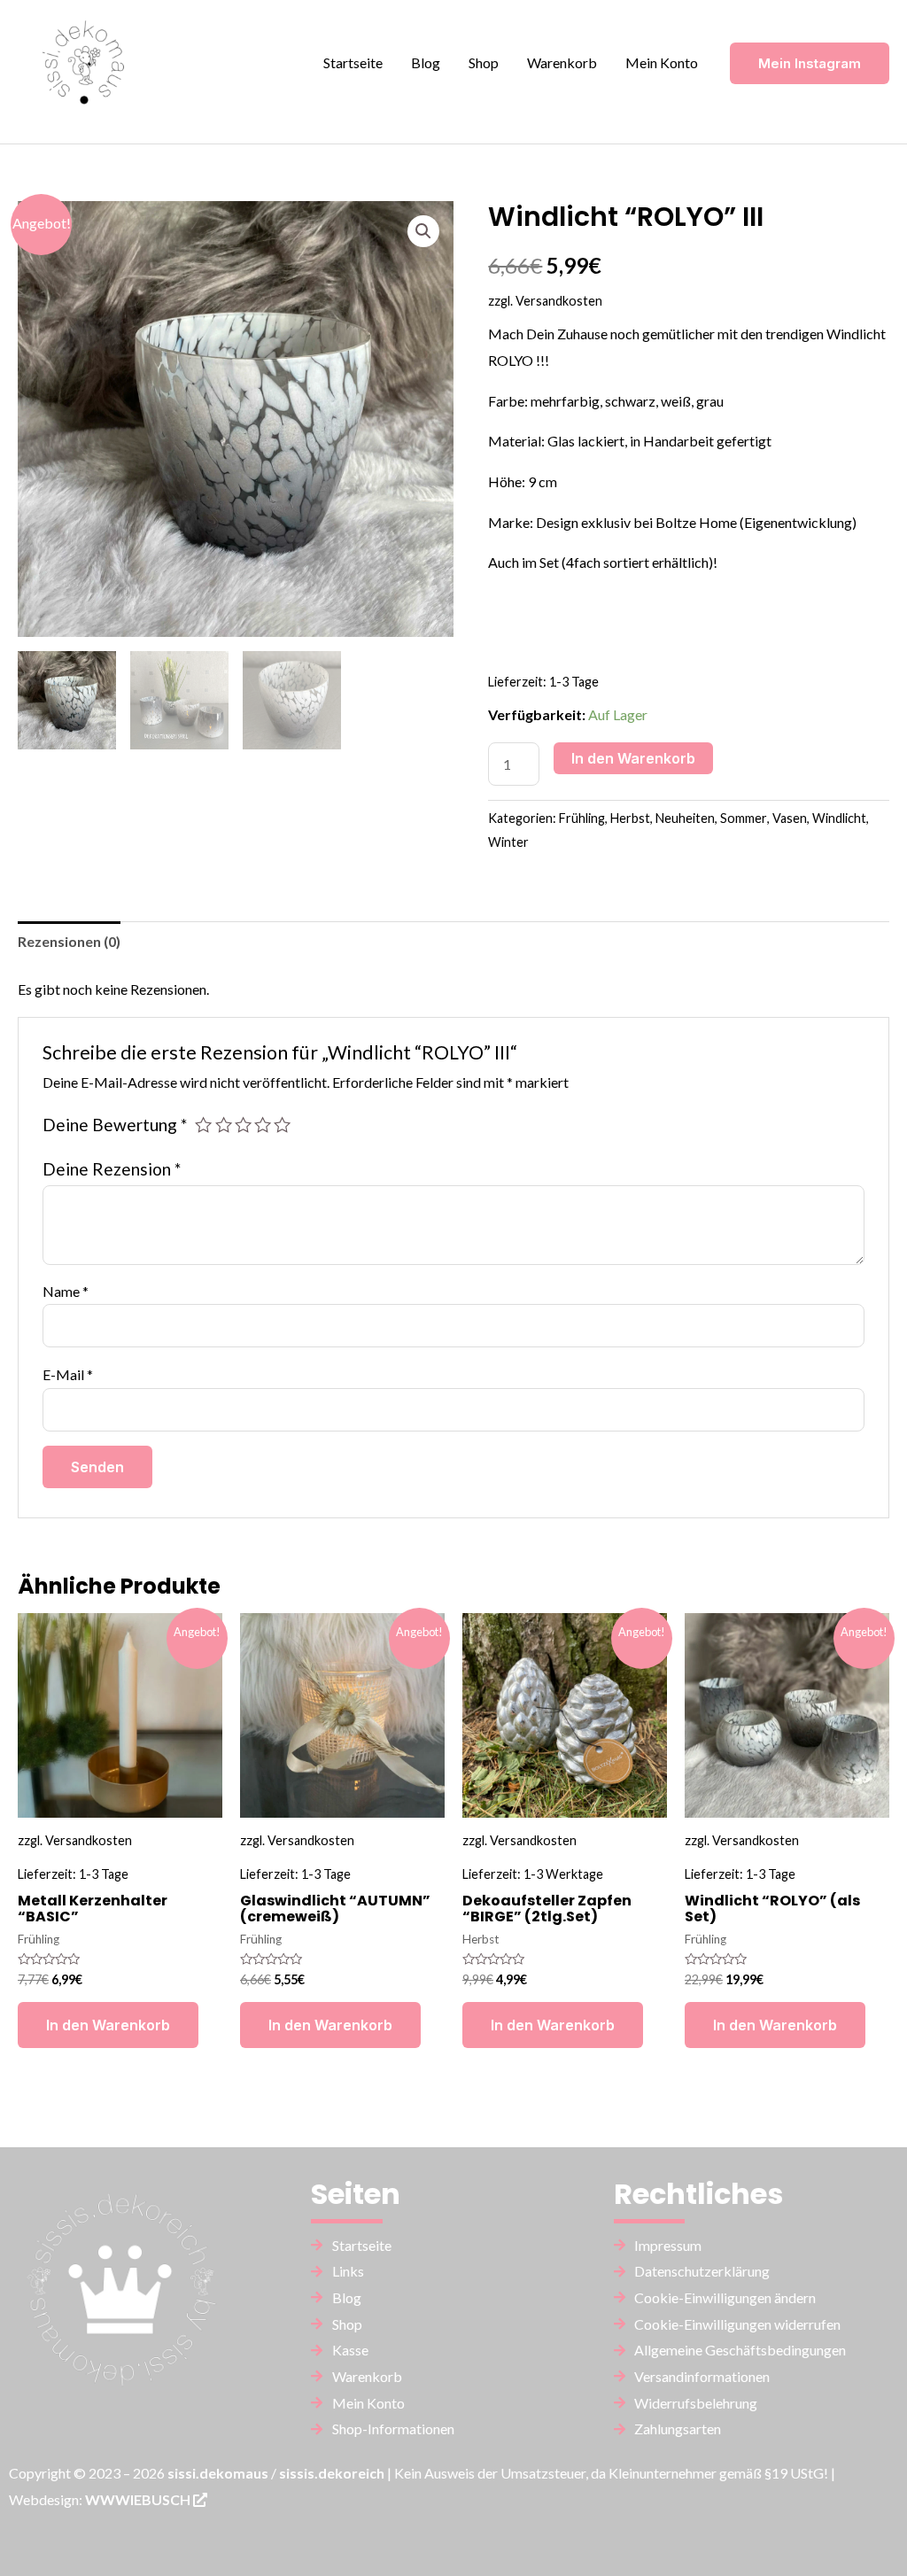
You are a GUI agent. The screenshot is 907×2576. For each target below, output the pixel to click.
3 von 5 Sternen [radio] (243, 1125)
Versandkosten (559, 301)
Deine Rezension (112, 1169)
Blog (426, 62)
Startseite (353, 62)
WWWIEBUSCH (139, 2499)
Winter (508, 842)
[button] (423, 231)
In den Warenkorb (633, 758)
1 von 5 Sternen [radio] (203, 1125)
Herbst (630, 818)
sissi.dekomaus (218, 2473)
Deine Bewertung (115, 1125)
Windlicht (839, 818)
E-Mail (68, 1374)
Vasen (790, 818)
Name (66, 1291)
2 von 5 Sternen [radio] (224, 1125)
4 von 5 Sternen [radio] (263, 1125)
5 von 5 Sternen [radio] (282, 1125)
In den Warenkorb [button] (108, 2025)
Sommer (744, 818)
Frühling (582, 818)
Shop (484, 62)
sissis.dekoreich (332, 2473)
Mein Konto (662, 62)
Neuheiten (685, 818)
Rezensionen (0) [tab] (69, 941)
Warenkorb (562, 62)
